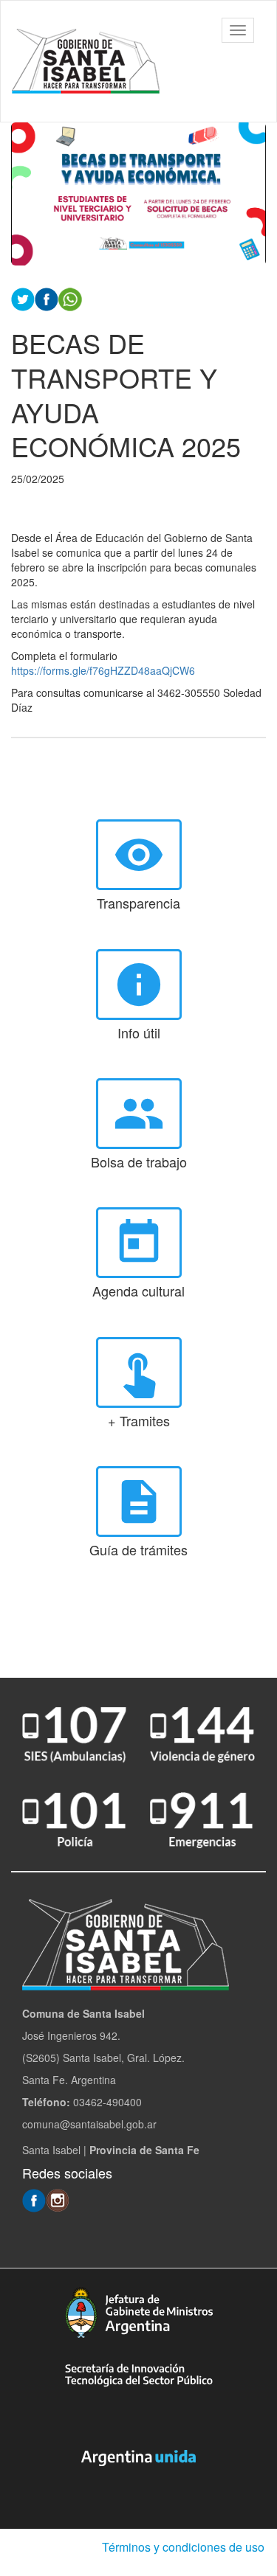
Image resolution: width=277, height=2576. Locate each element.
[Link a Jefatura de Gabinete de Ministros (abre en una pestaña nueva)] (138, 2312)
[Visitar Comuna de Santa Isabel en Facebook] (34, 2199)
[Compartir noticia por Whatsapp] (70, 298)
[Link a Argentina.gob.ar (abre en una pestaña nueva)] (138, 2458)
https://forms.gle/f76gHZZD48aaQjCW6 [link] (103, 670)
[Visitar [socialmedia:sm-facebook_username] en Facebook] (47, 298)
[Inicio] (86, 61)
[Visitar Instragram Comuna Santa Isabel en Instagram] (58, 2199)
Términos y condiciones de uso (183, 2547)
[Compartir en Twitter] (23, 298)
